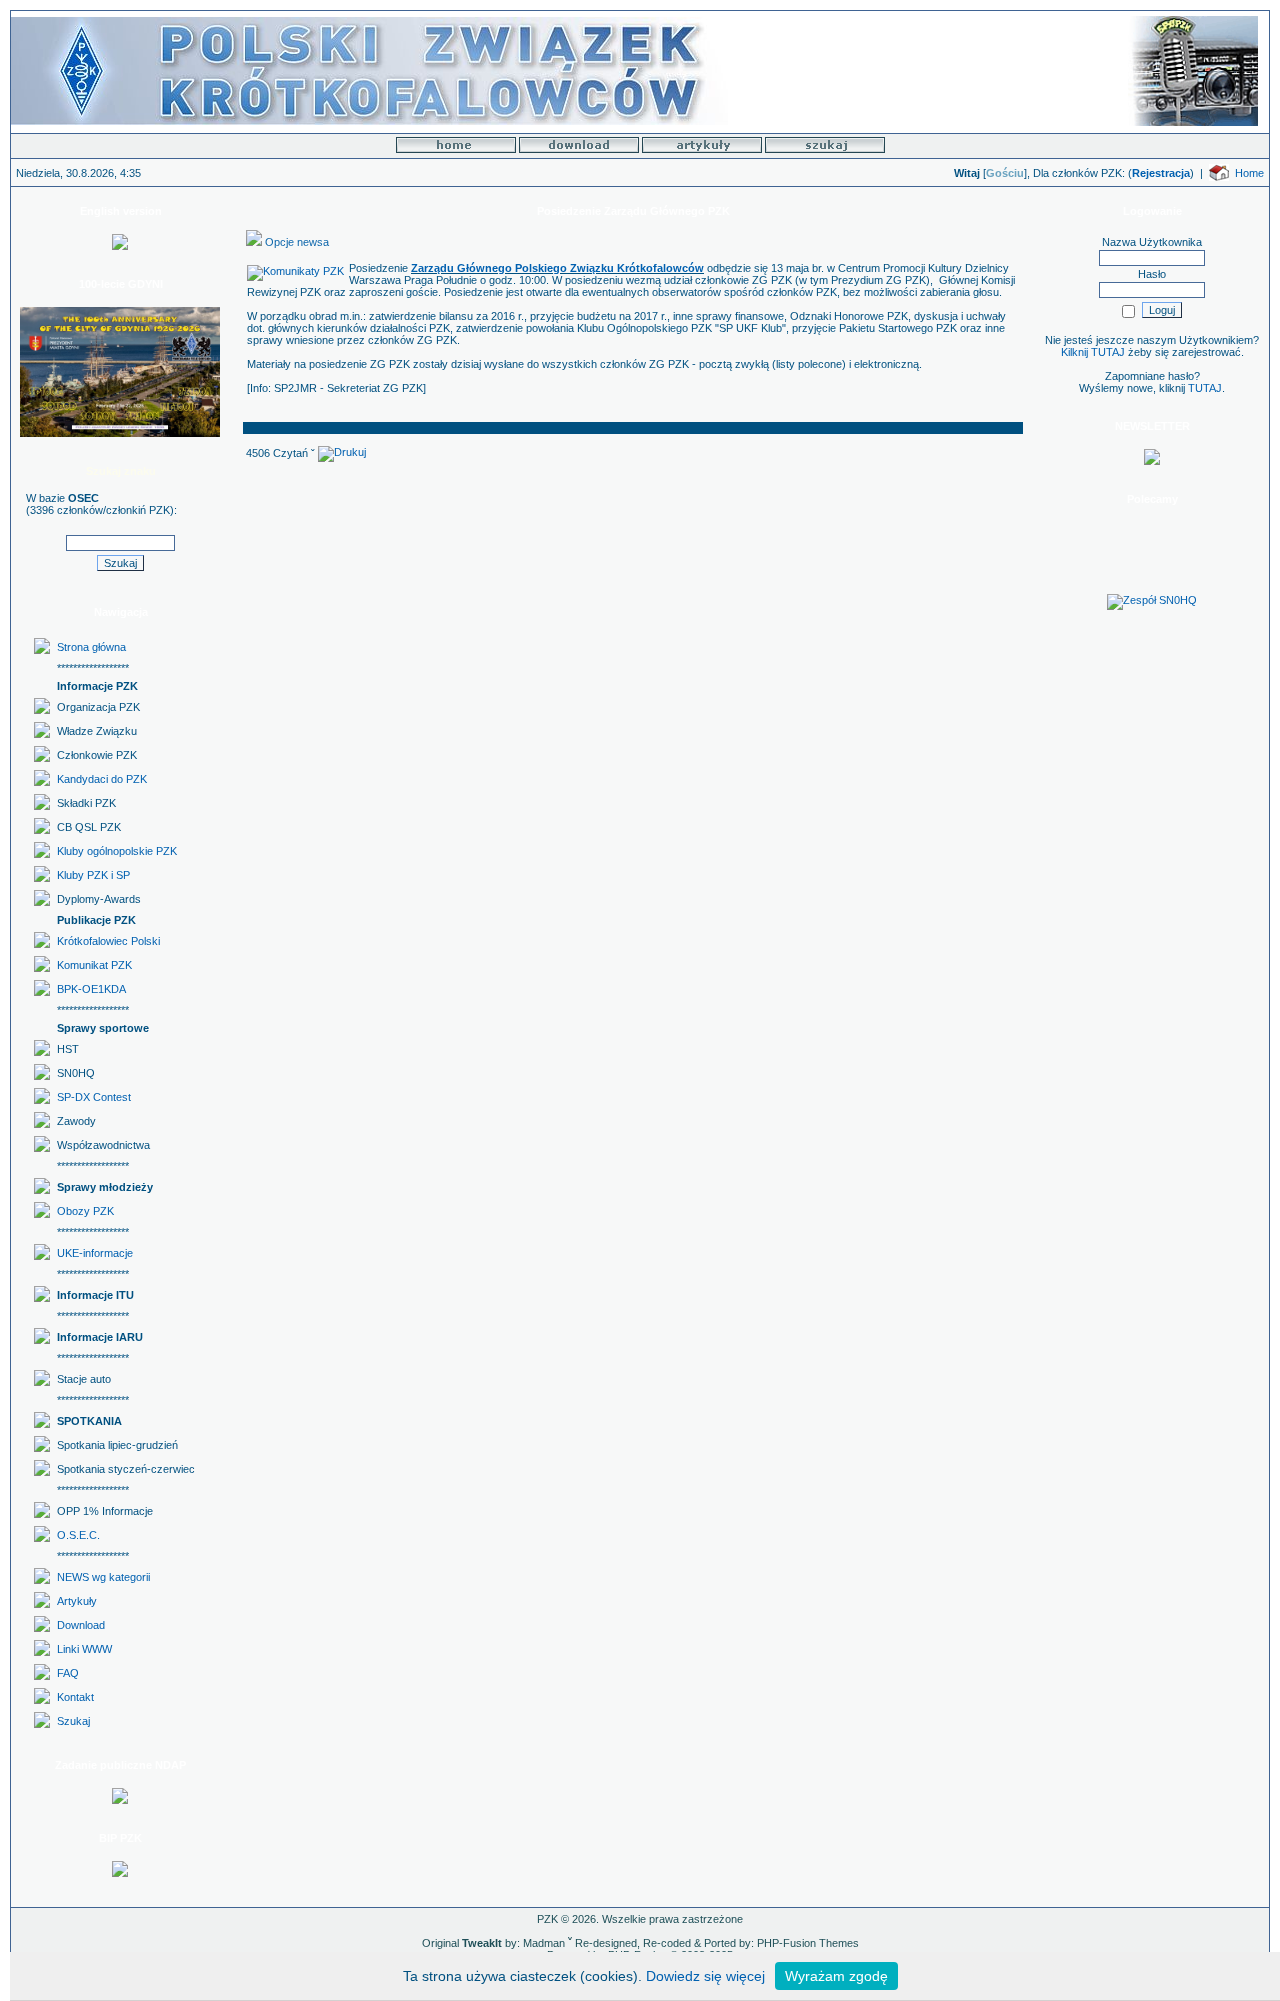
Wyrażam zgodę (836, 1976)
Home (1249, 173)
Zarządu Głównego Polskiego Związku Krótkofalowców (557, 268)
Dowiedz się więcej (705, 1976)
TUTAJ (1205, 388)
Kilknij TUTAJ (1093, 352)
